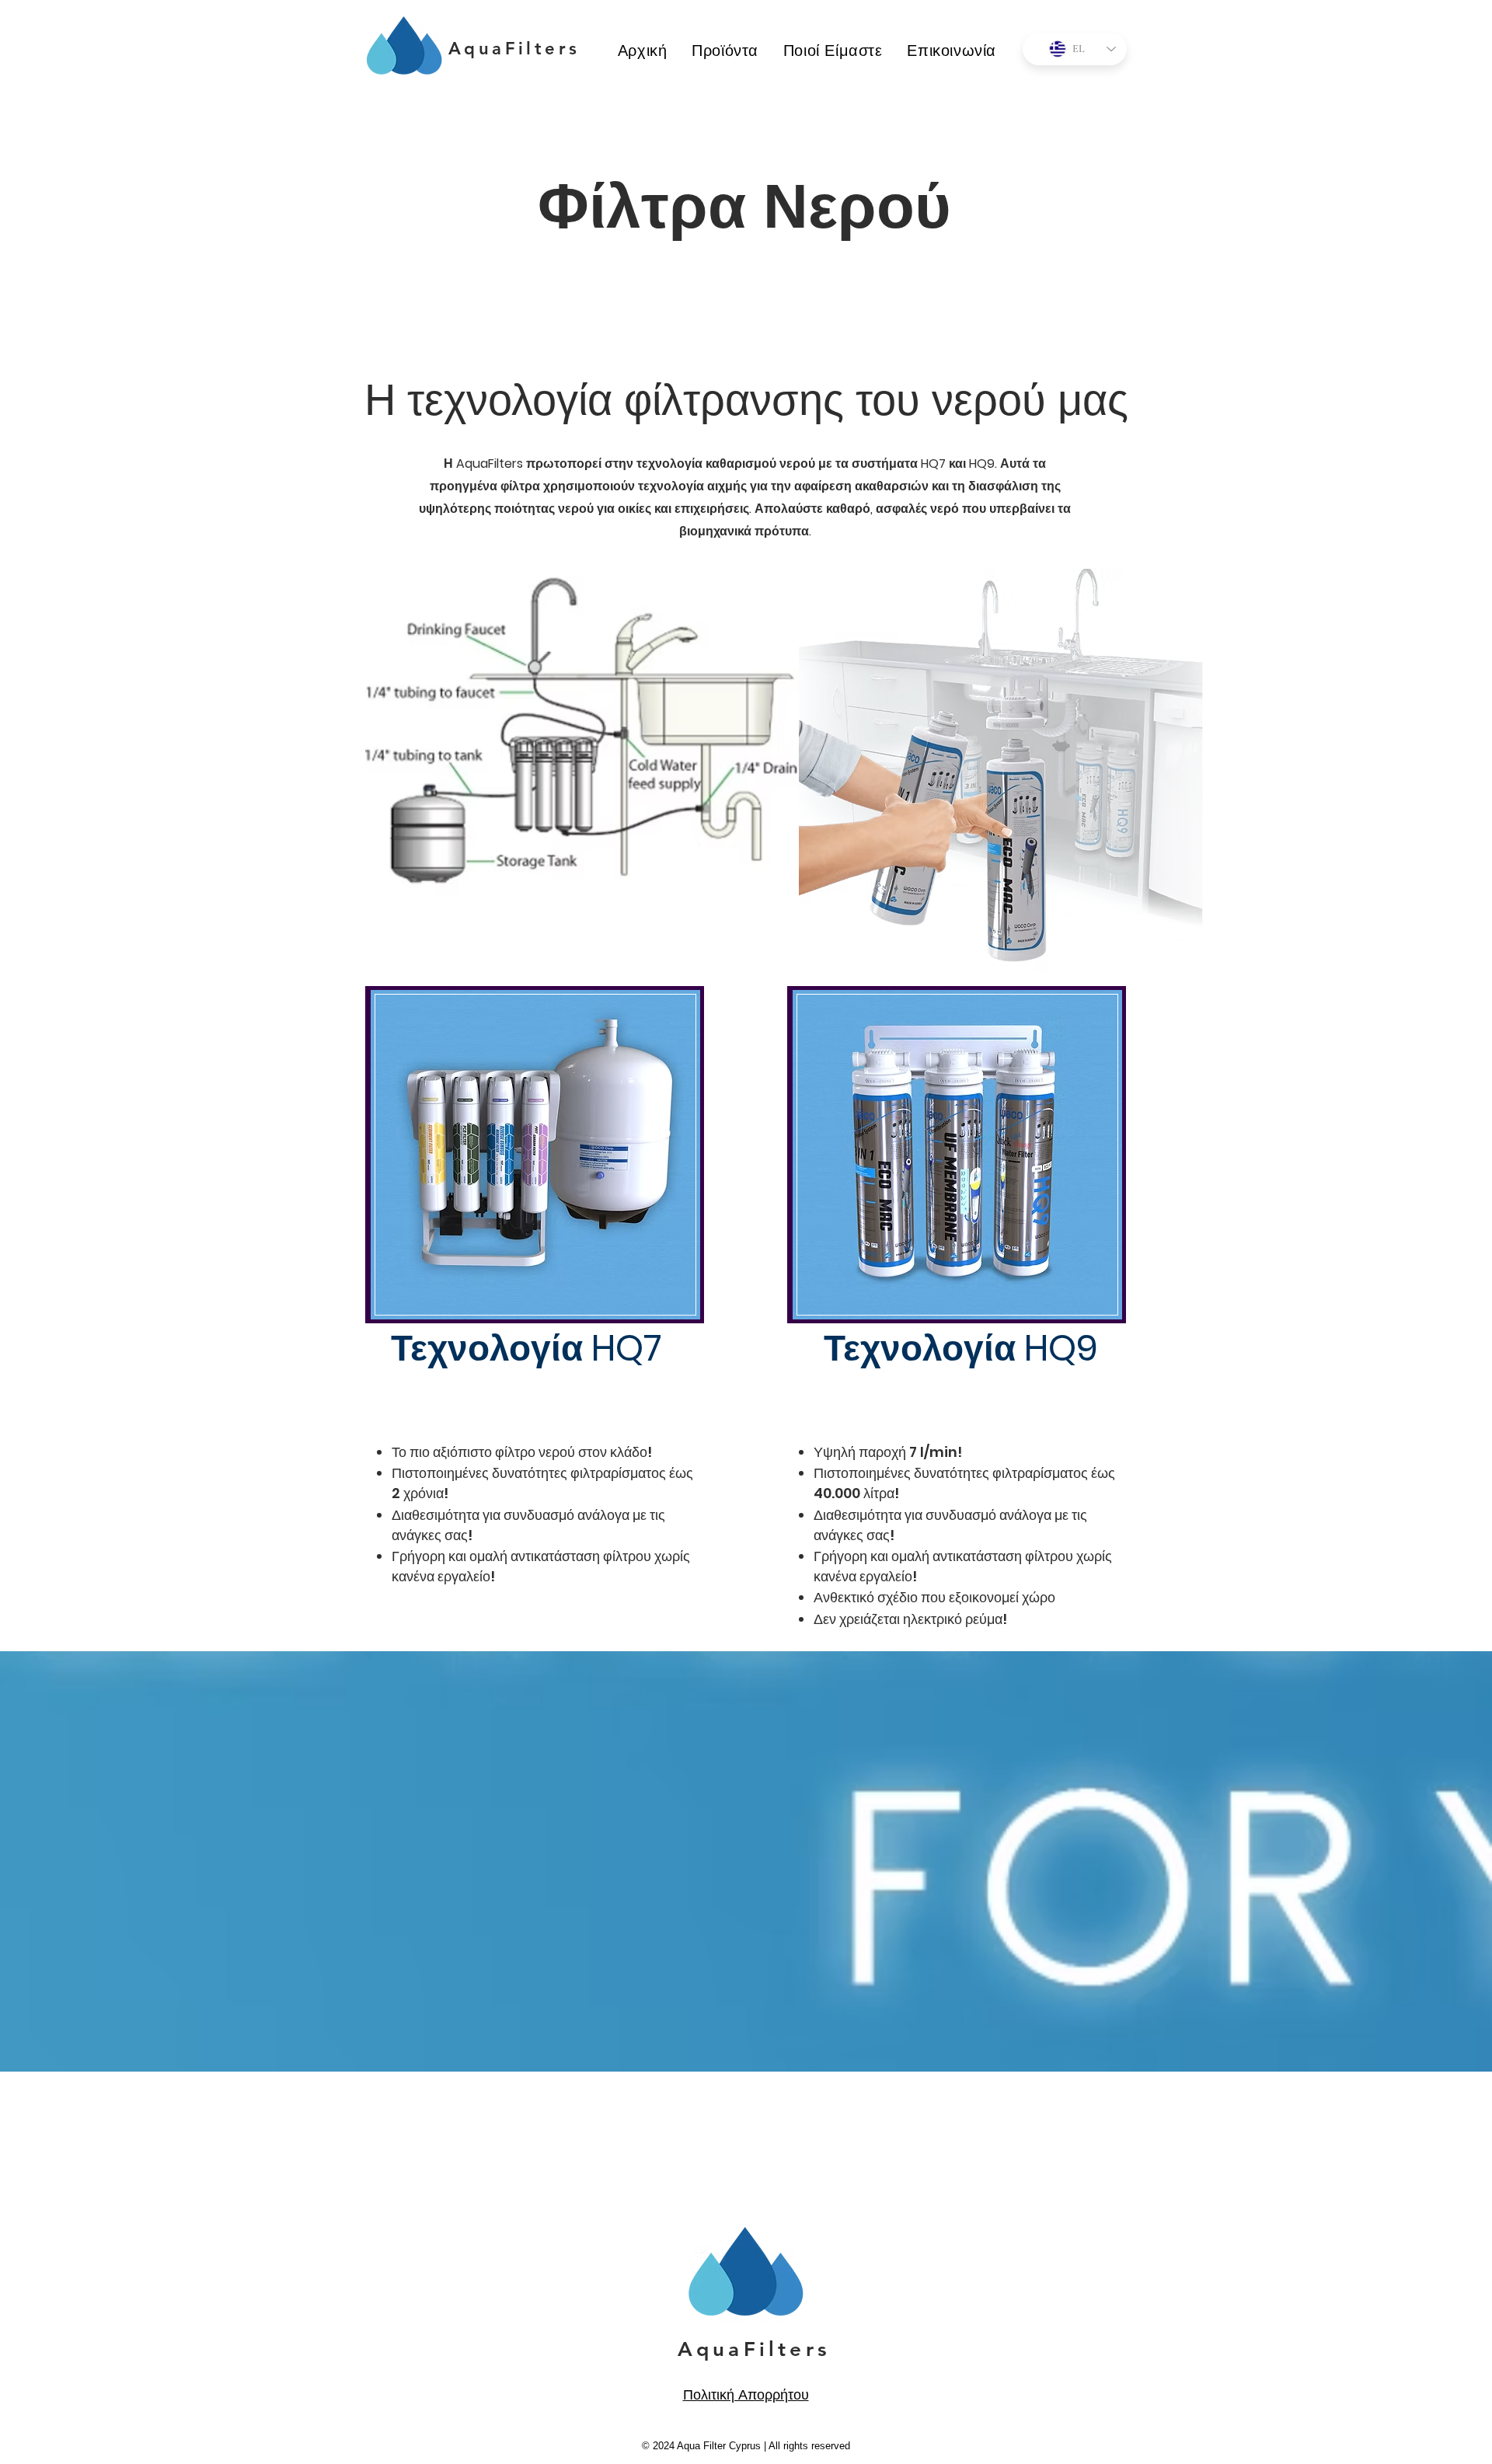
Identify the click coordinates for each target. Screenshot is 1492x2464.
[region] (535, 1155)
